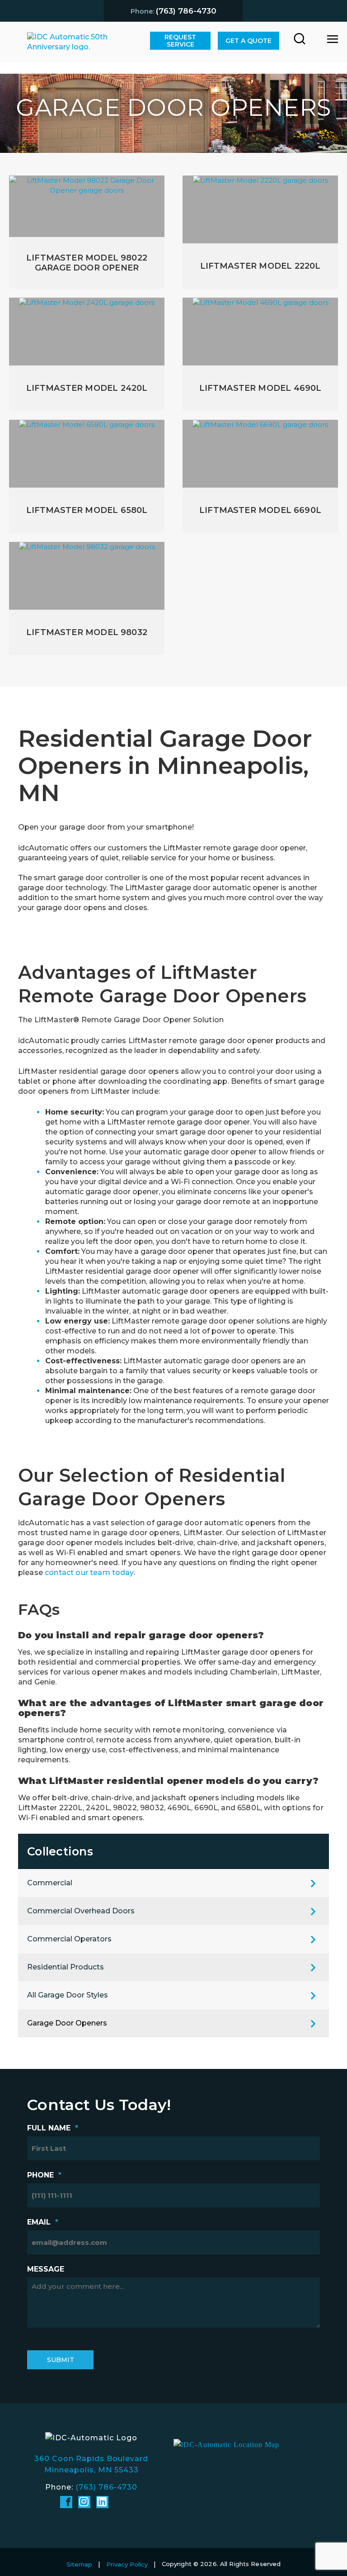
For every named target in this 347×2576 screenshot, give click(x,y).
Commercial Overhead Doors (81, 1911)
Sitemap (79, 2564)
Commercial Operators (69, 1939)
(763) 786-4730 (106, 2487)
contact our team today (89, 1573)
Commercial (50, 1883)
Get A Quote (249, 41)
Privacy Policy (127, 2564)
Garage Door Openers (67, 2023)
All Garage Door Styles (68, 1995)
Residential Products (66, 1967)
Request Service (180, 41)
